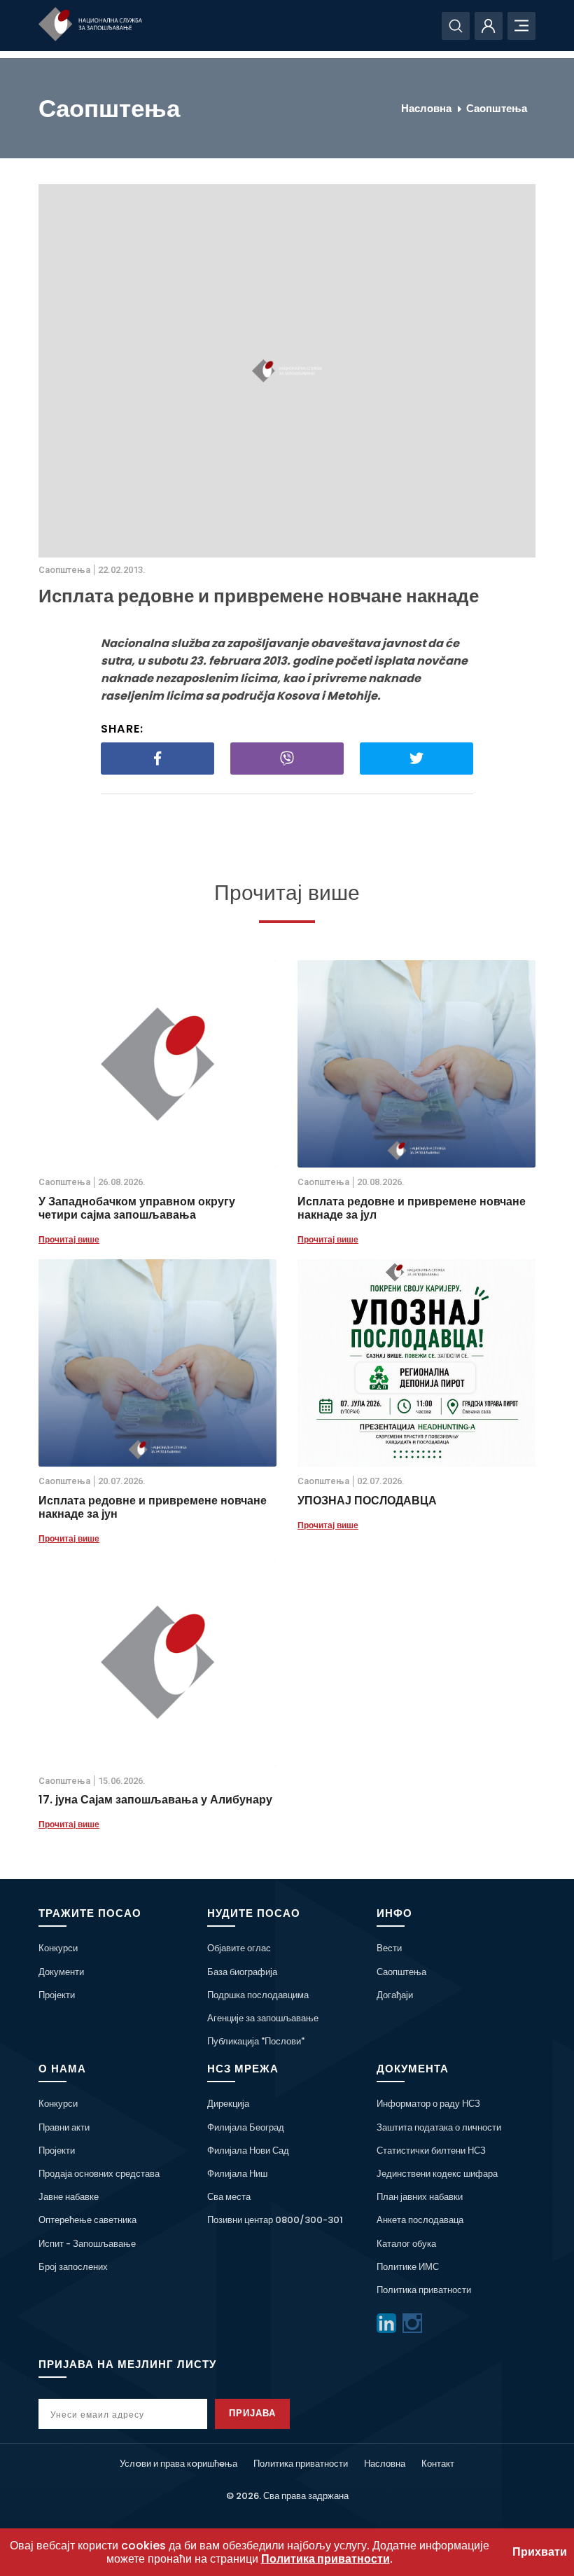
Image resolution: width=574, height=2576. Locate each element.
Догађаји (395, 1995)
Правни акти (64, 2127)
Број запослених (73, 2267)
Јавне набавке (69, 2197)
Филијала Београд (246, 2127)
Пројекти (57, 1995)
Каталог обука (406, 2244)
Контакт (438, 2464)
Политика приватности (424, 2290)
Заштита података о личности (439, 2127)
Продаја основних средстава (99, 2174)
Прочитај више (69, 1239)
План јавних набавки (420, 2197)
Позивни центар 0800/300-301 (275, 2220)
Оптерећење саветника (87, 2220)
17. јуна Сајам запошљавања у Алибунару (155, 1800)
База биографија (242, 1972)
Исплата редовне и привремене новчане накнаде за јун (153, 1507)
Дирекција (228, 2104)
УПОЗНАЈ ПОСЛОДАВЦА (367, 1501)
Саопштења (497, 108)
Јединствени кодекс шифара (437, 2174)
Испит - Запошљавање (87, 2244)
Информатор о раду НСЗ (428, 2104)
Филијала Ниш (237, 2174)
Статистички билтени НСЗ (431, 2151)
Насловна (426, 108)
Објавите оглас (239, 1948)
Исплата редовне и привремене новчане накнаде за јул (412, 1208)
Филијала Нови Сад (248, 2151)
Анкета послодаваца (420, 2220)
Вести (389, 1948)
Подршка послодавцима (258, 1995)
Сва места (229, 2197)
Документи (61, 1972)
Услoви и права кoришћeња (178, 2464)
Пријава (252, 2413)
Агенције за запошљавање (263, 2018)
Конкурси (58, 1948)
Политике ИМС (408, 2267)
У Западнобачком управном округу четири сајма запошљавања (137, 1208)
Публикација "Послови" (256, 2041)
